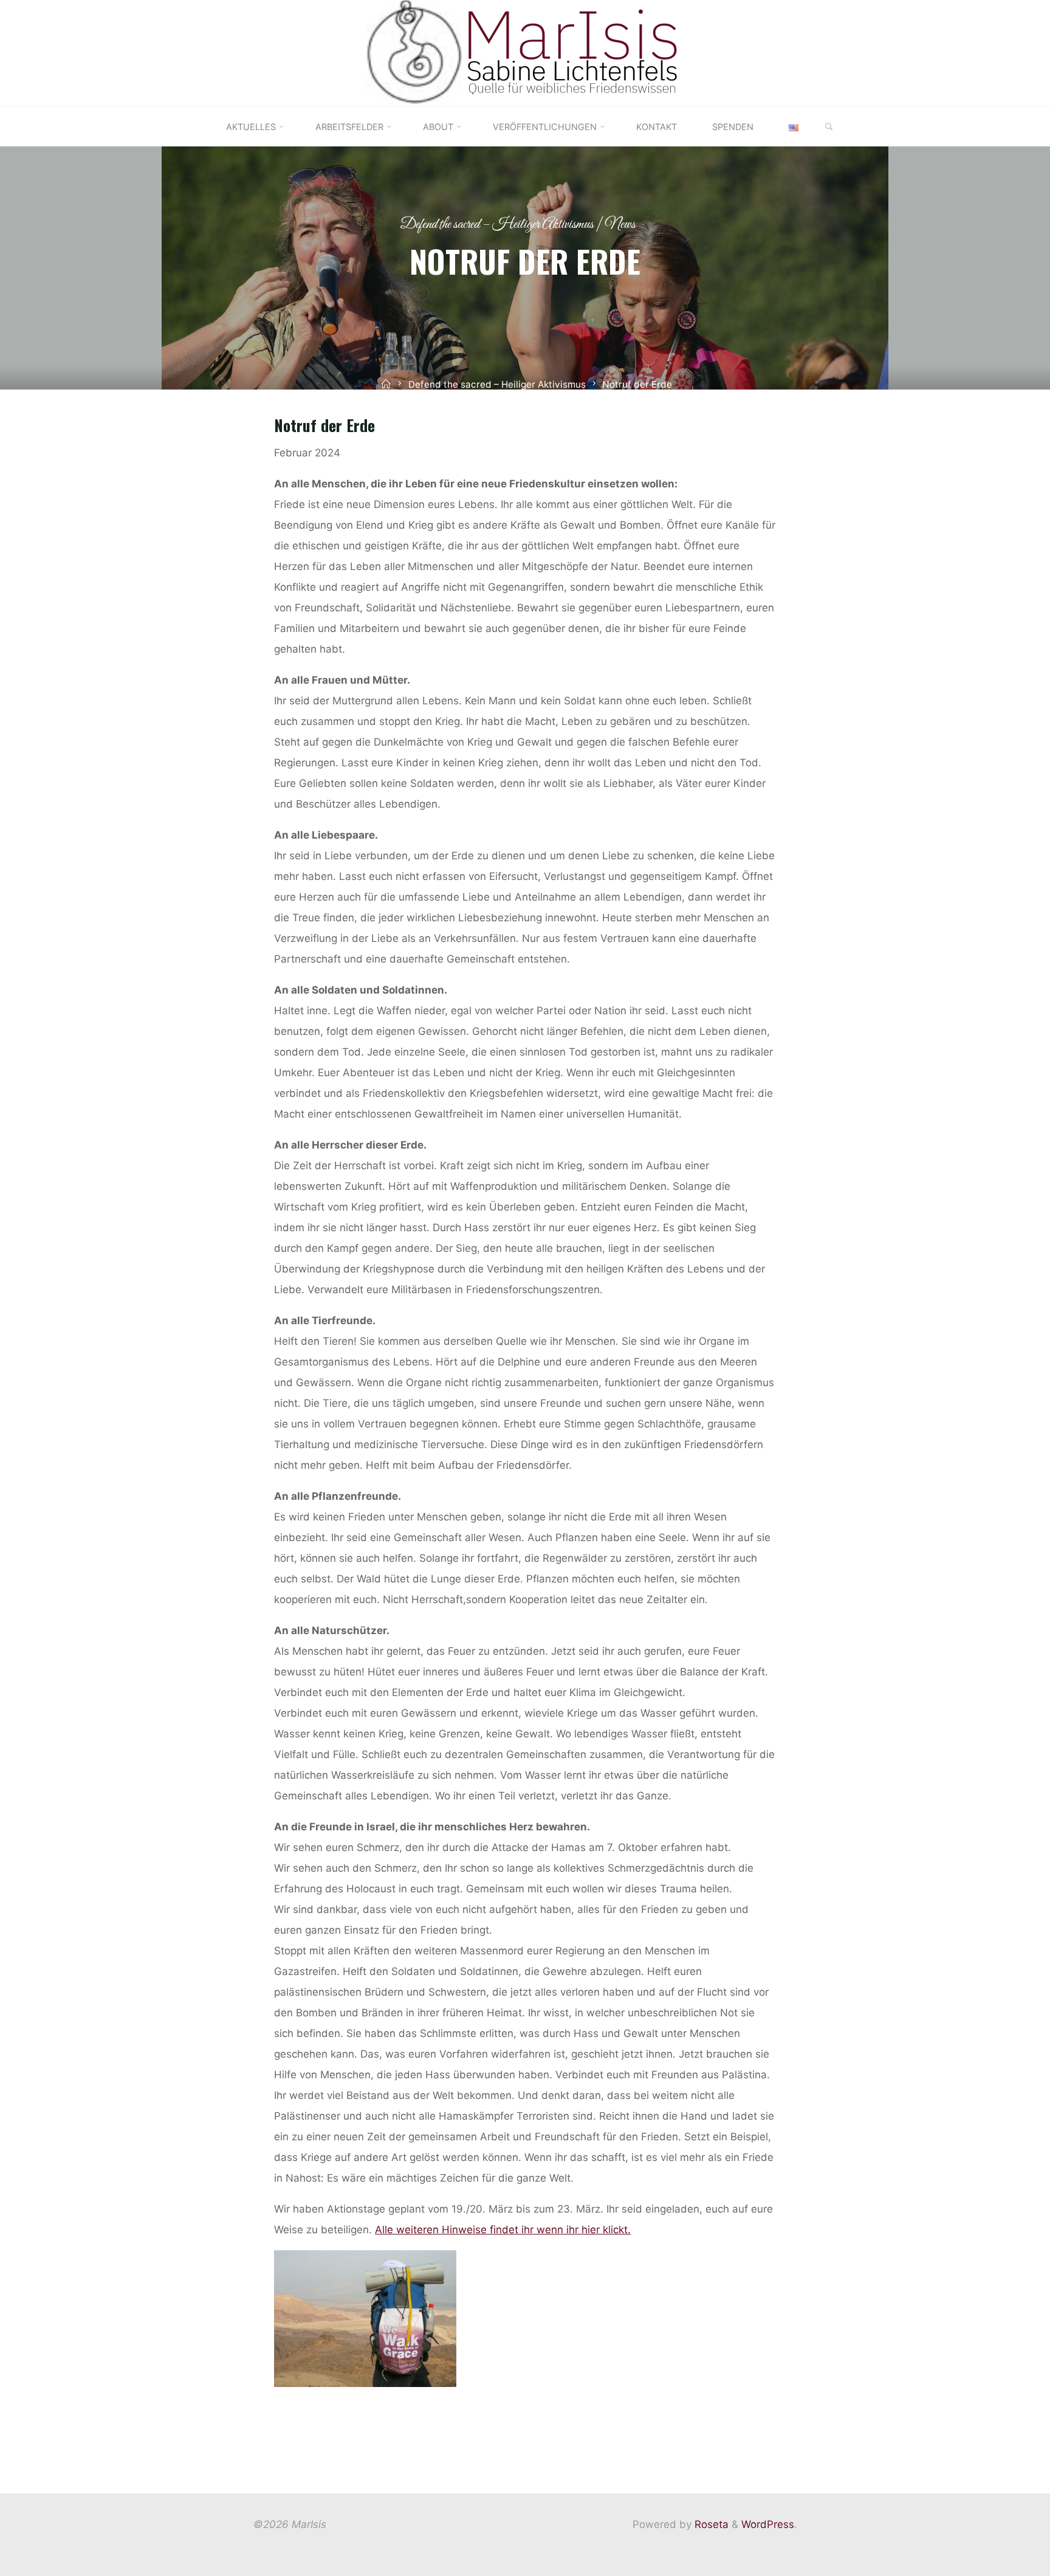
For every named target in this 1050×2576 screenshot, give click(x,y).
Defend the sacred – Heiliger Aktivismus (497, 225)
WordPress (768, 2524)
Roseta (710, 2524)
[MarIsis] (525, 52)
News (620, 225)
